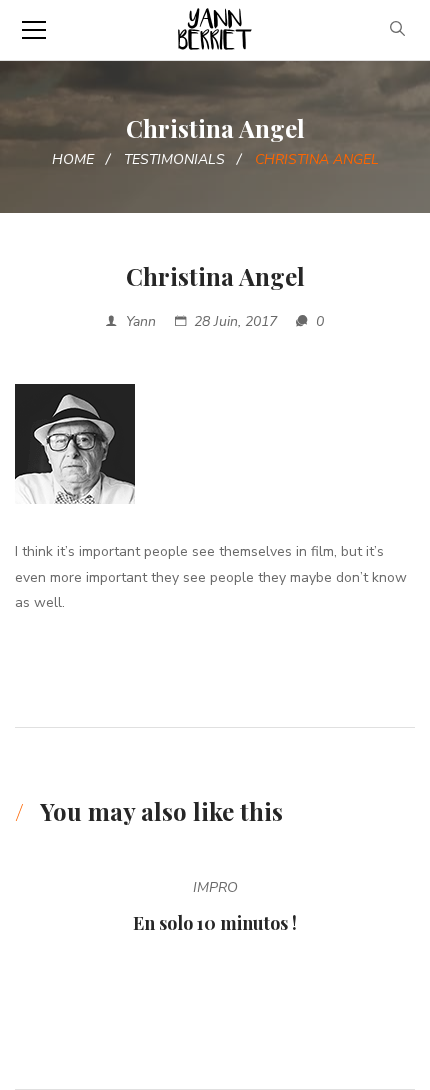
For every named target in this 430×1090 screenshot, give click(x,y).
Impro (215, 887)
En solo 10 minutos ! (215, 923)
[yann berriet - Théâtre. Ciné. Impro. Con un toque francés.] (215, 29)
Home (73, 159)
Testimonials (174, 159)
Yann (141, 321)
